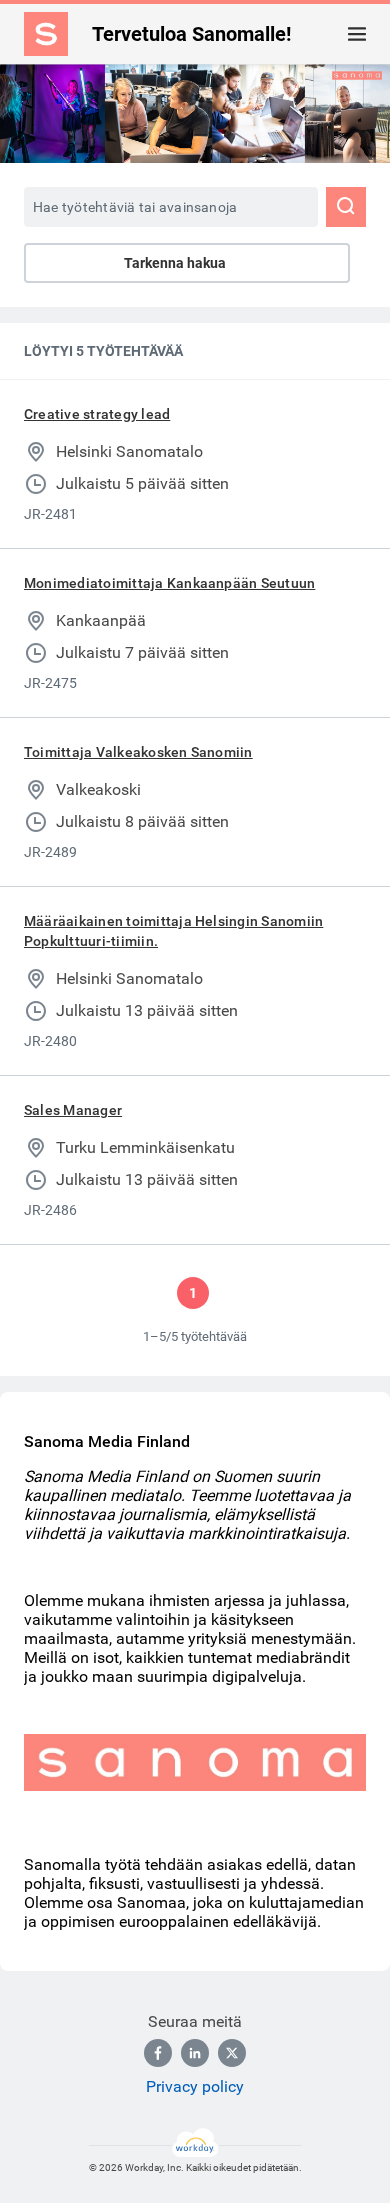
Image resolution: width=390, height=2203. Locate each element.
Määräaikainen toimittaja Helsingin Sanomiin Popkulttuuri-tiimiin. (173, 931)
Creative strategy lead (97, 414)
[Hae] (346, 207)
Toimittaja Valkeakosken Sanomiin (138, 752)
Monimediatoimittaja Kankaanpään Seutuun (169, 583)
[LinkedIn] (195, 2053)
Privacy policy (195, 2086)
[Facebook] (158, 2053)
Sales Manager (73, 1110)
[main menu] (357, 34)
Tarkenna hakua (175, 263)
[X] (232, 2053)
